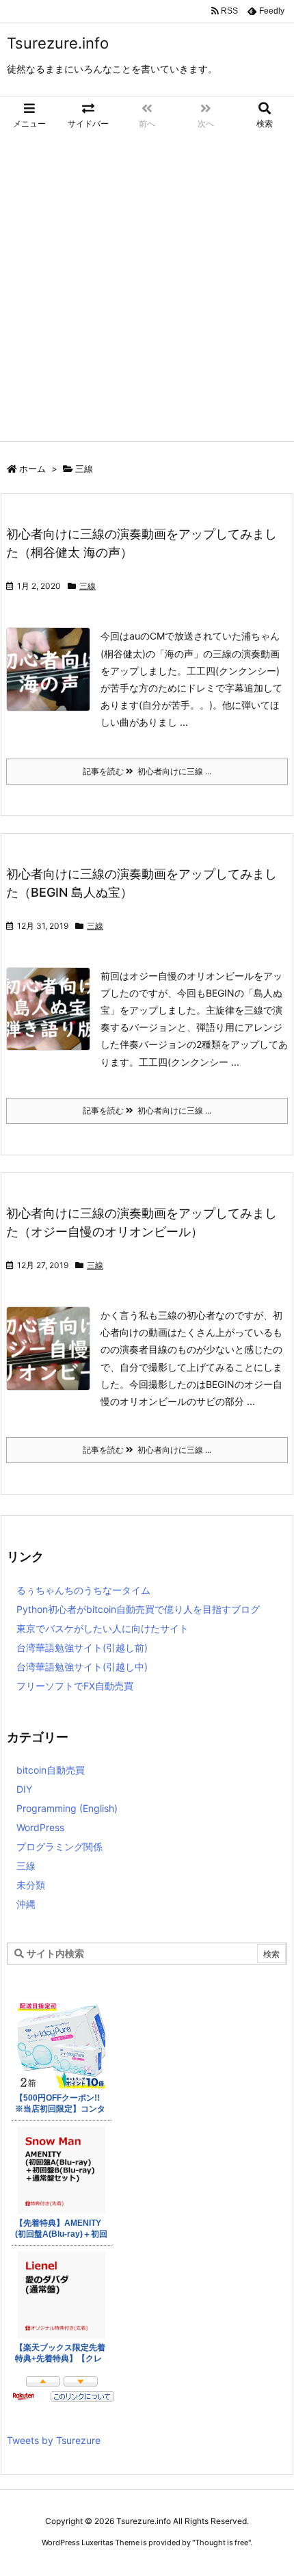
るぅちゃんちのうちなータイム (83, 1590)
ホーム (32, 469)
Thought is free (222, 2542)
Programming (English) (67, 1808)
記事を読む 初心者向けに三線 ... (147, 771)
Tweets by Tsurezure (54, 2440)
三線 (88, 586)
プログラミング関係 (59, 1846)
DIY (24, 1789)
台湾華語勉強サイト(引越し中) (82, 1667)
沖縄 (26, 1904)
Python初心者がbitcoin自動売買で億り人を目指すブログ (138, 1609)
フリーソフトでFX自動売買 (75, 1686)
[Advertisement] (147, 287)
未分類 (31, 1885)
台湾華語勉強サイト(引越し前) (82, 1647)
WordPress (40, 1827)
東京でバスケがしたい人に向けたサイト (103, 1628)
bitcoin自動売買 (51, 1770)
